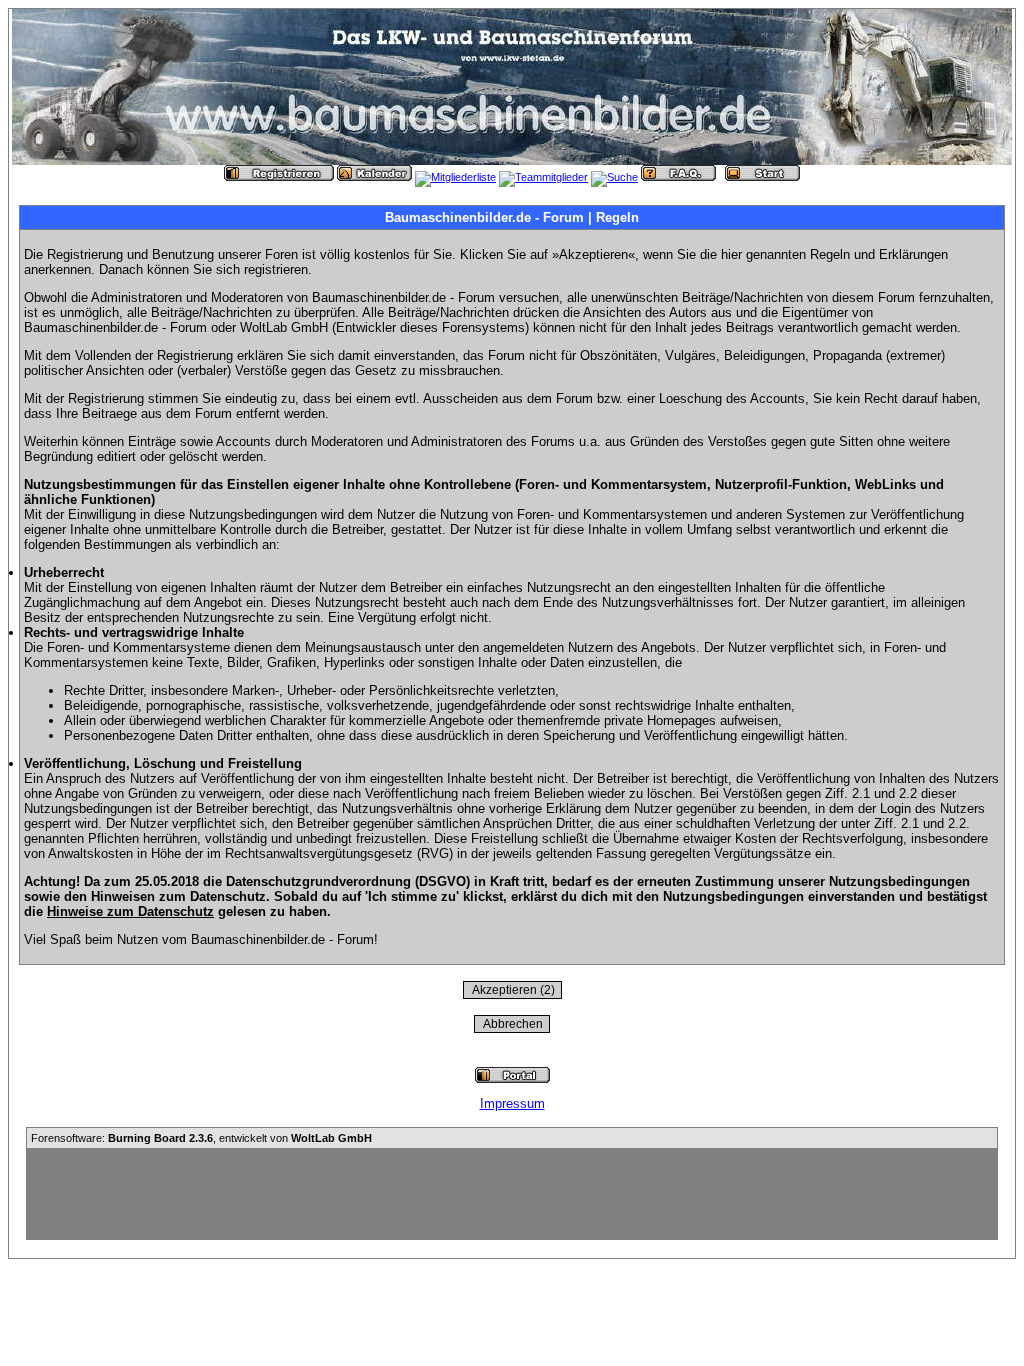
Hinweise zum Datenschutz (130, 911)
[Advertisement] (512, 1194)
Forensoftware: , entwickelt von (201, 1138)
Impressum (512, 1103)
